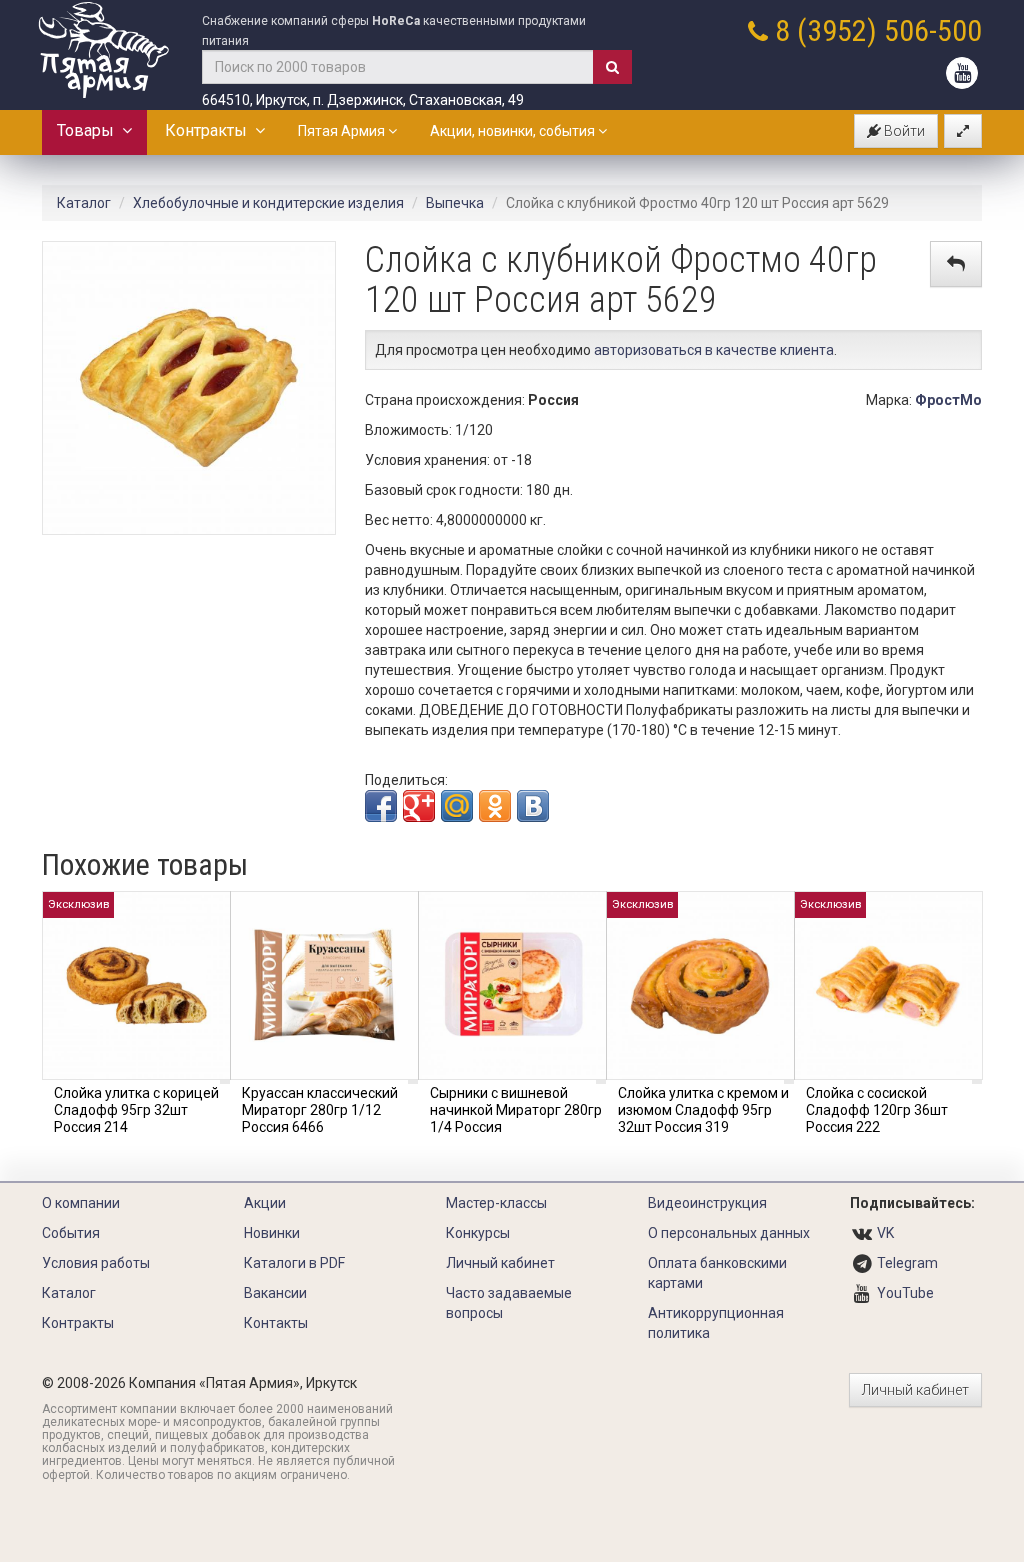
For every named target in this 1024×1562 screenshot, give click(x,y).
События (71, 1233)
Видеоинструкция (707, 1203)
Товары (89, 130)
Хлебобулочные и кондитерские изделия (268, 203)
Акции (265, 1203)
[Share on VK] (533, 806)
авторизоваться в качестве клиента (714, 350)
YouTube (905, 1293)
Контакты (276, 1323)
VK (885, 1233)
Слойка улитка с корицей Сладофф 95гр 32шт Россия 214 (136, 1110)
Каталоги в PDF (294, 1263)
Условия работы (96, 1263)
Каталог (84, 203)
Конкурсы (478, 1233)
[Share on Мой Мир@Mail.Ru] (457, 806)
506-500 (933, 30)
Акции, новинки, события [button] (514, 131)
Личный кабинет (500, 1263)
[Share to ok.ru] (495, 806)
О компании (81, 1203)
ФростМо (948, 400)
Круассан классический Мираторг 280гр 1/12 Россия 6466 (320, 1110)
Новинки (272, 1233)
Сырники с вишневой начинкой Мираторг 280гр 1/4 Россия (516, 1110)
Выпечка (455, 203)
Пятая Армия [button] (343, 131)
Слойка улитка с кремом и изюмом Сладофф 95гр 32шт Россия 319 (703, 1110)
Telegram (907, 1263)
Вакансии (275, 1293)
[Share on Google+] (419, 806)
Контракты (210, 130)
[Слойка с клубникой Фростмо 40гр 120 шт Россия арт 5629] (189, 387)
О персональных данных (729, 1233)
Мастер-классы (496, 1203)
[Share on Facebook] (381, 806)
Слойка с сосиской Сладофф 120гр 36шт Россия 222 (877, 1110)
